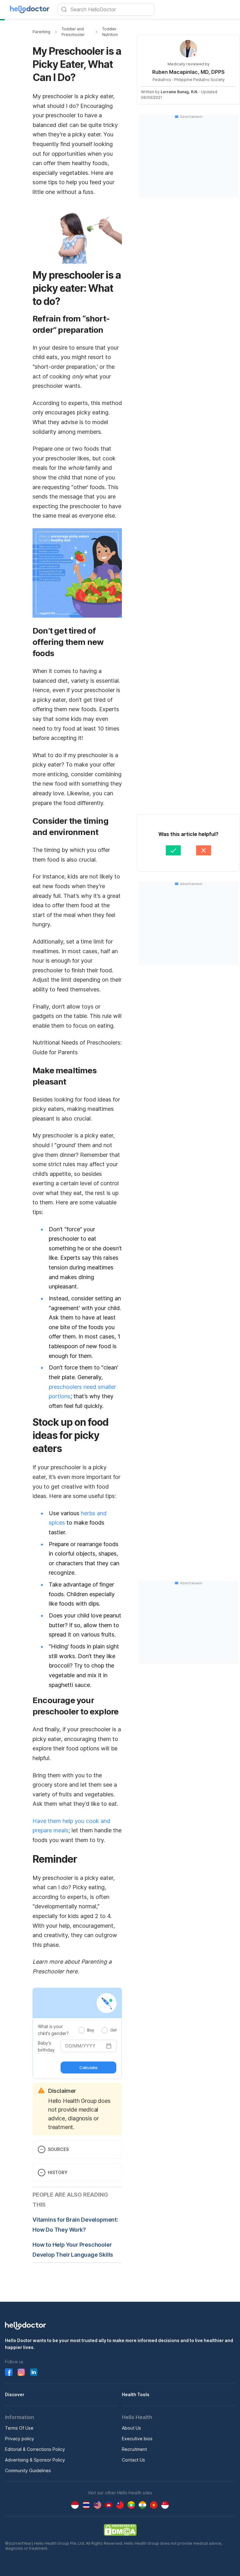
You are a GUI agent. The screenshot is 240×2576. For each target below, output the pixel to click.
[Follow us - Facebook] (9, 2372)
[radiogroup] (97, 2030)
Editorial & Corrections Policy (35, 2449)
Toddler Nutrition (110, 32)
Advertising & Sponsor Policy (35, 2460)
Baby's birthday (46, 2046)
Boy (91, 2030)
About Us (131, 2428)
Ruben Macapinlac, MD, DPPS (188, 72)
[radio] (82, 2030)
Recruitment (134, 2449)
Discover (15, 2394)
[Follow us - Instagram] (21, 2372)
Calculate (88, 2067)
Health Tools (136, 2394)
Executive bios (137, 2439)
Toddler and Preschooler (73, 32)
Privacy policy (20, 2439)
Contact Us (133, 2460)
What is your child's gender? (53, 2030)
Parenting (41, 32)
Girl (113, 2030)
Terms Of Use (19, 2428)
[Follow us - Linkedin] (34, 2372)
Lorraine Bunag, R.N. (179, 92)
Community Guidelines (28, 2470)
